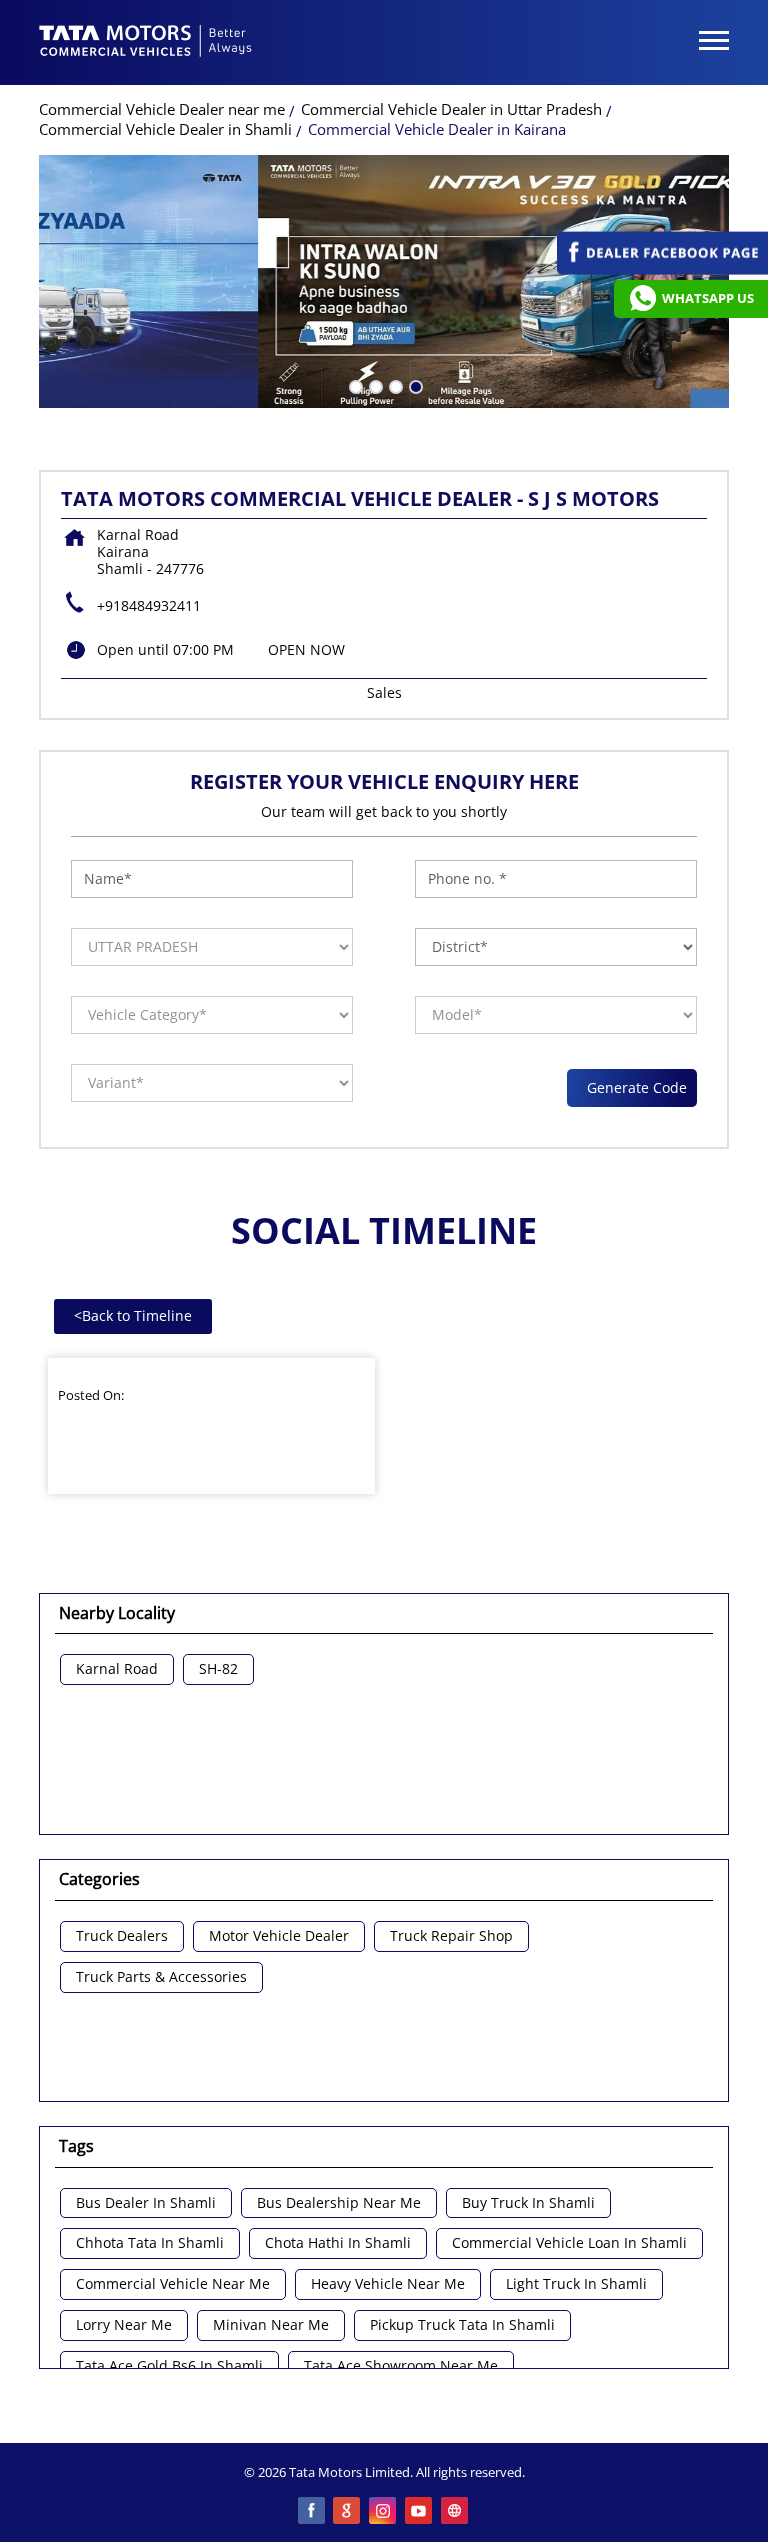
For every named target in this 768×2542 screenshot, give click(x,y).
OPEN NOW (306, 649)
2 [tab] (374, 385)
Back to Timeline (133, 1315)
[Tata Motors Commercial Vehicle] (146, 43)
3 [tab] (394, 385)
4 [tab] (414, 385)
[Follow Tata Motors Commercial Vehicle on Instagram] (384, 2512)
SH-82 (218, 1669)
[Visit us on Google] (348, 2512)
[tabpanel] (384, 281)
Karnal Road (117, 1669)
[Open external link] (662, 269)
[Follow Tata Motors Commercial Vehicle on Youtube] (420, 2512)
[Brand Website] (456, 2512)
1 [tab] (354, 385)
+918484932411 (149, 605)
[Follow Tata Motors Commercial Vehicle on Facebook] (312, 2512)
